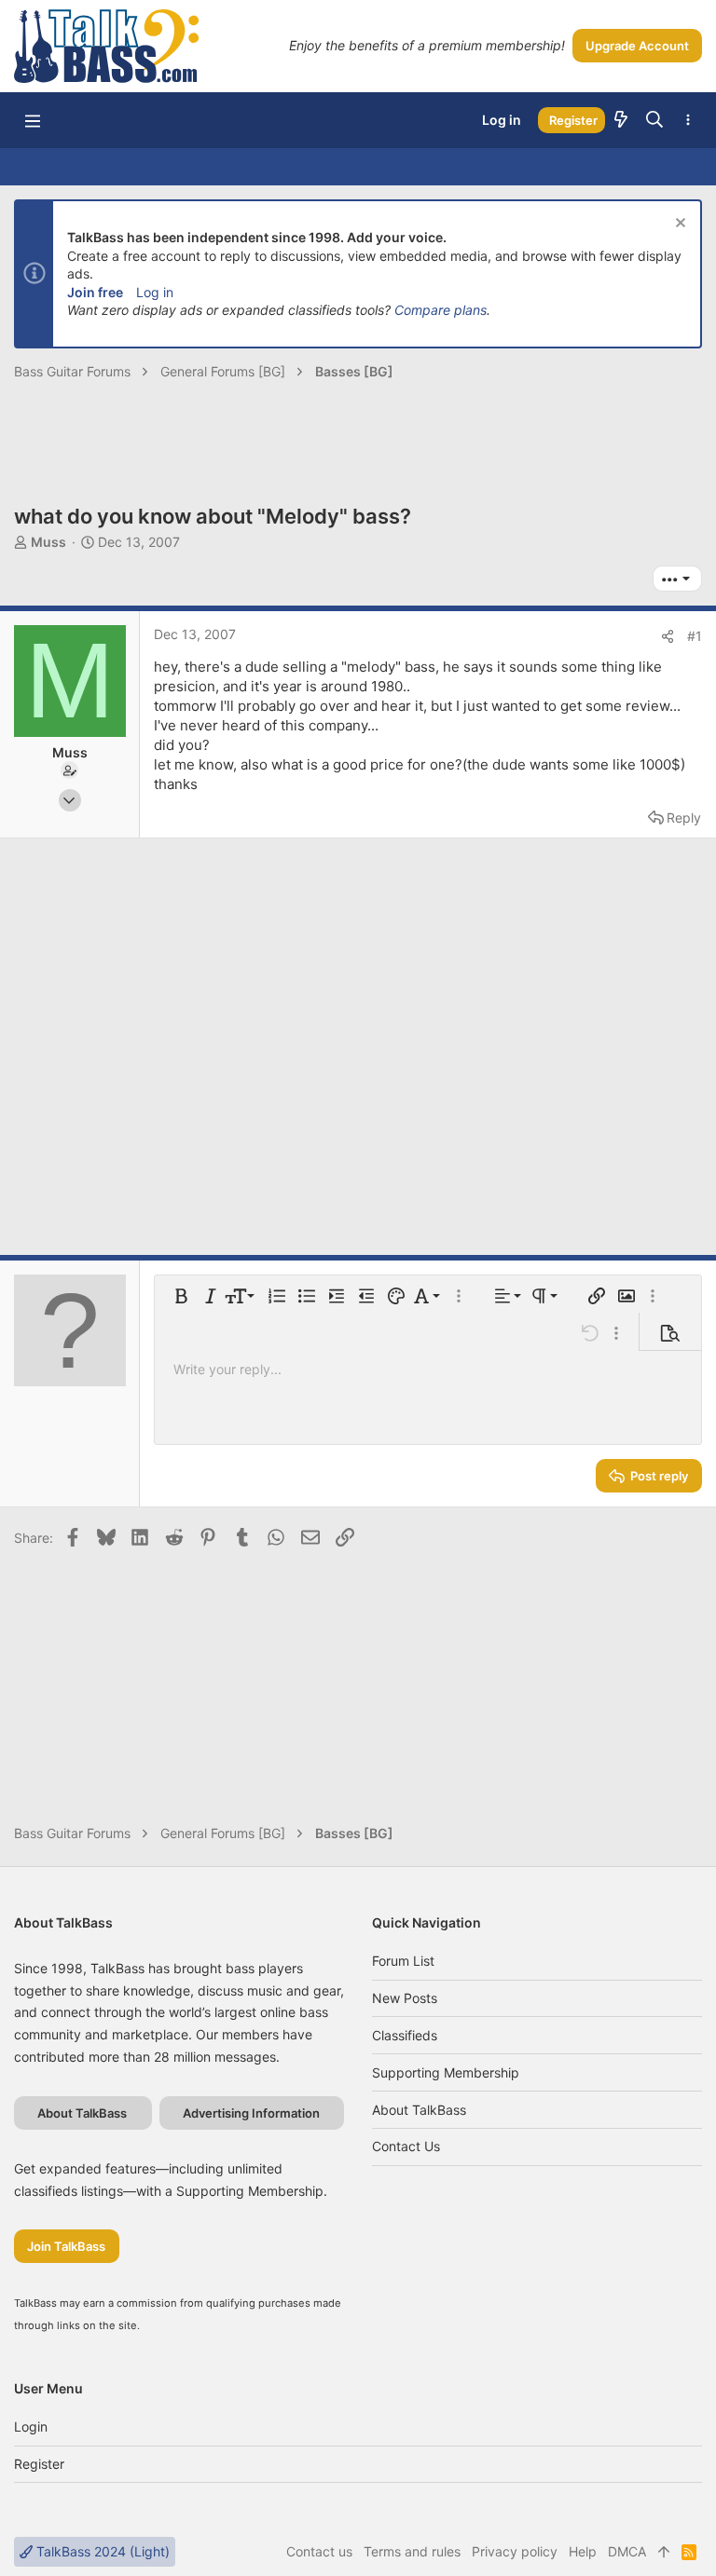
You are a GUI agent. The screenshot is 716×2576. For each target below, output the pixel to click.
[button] (33, 120)
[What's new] (621, 120)
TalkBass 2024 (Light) (101, 2551)
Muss (48, 542)
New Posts (405, 1998)
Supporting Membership (446, 2072)
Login (31, 2426)
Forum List (403, 1961)
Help (583, 2551)
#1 (695, 636)
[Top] (664, 2552)
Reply (684, 818)
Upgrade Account (637, 46)
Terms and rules (412, 2551)
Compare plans (441, 310)
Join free (95, 292)
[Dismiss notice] (678, 225)
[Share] (668, 636)
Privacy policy (515, 2551)
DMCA (627, 2551)
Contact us (406, 2146)
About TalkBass (419, 2110)
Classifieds (405, 2035)
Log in (155, 292)
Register (39, 2464)
